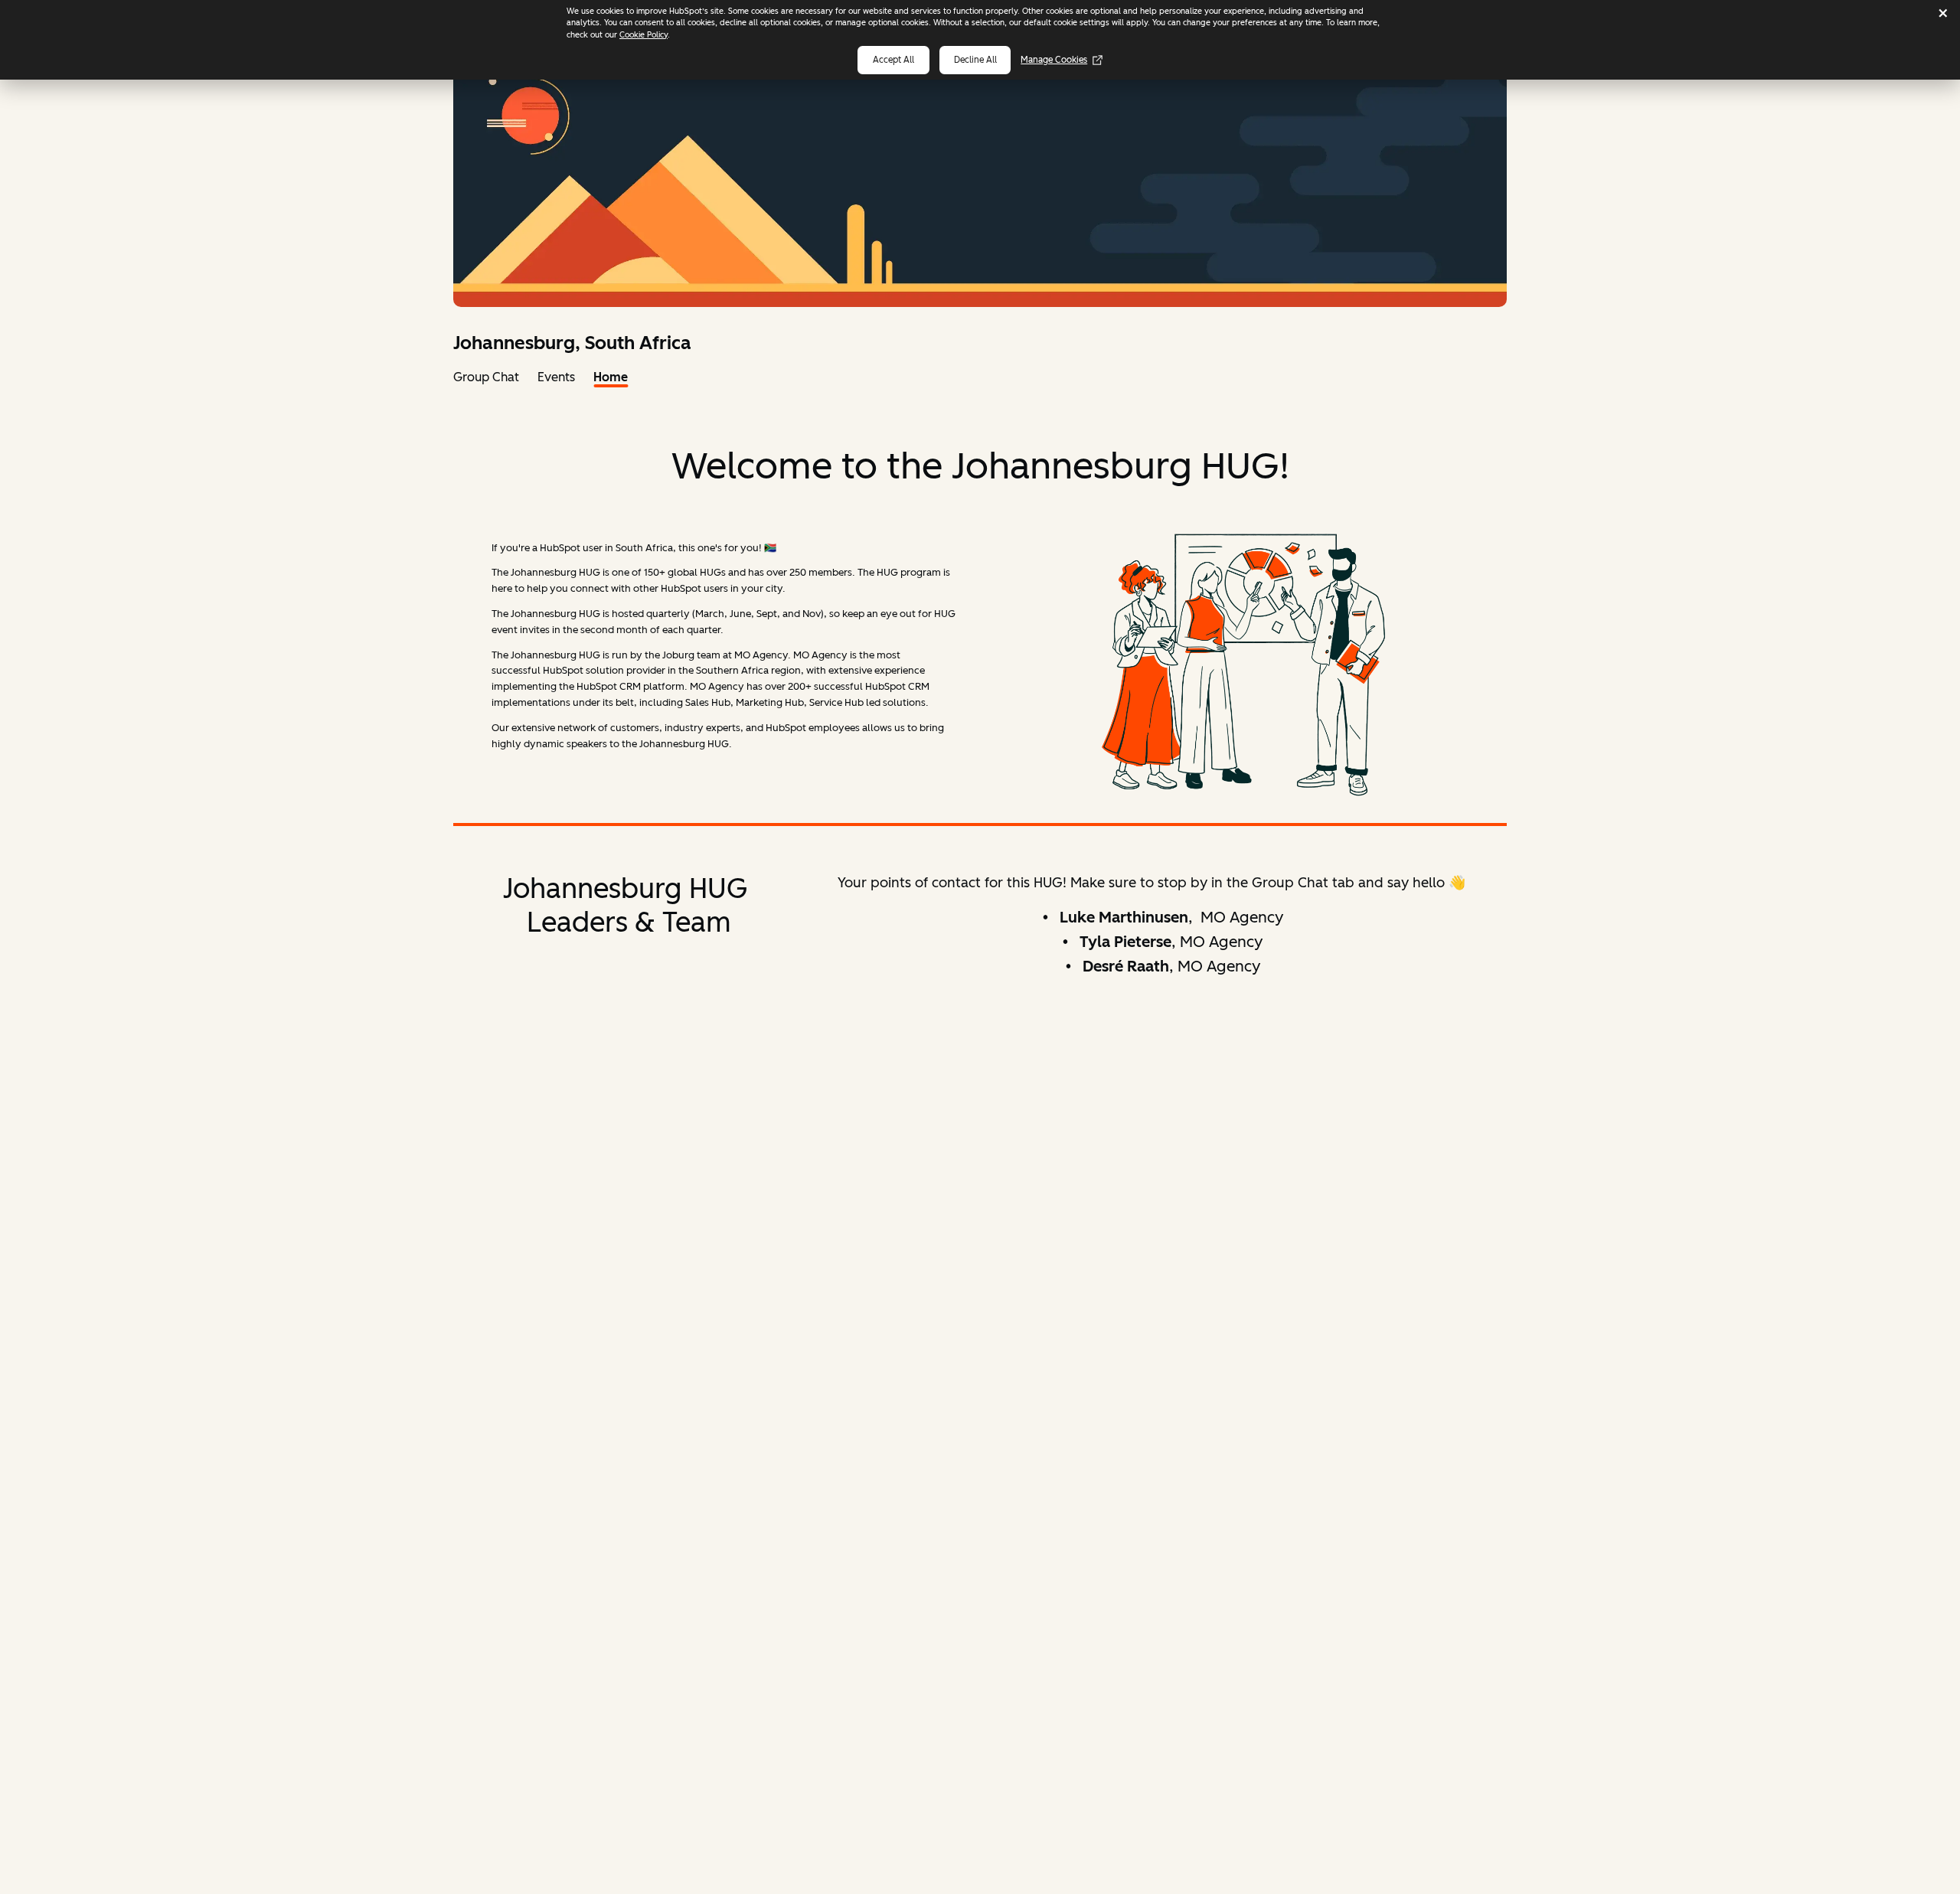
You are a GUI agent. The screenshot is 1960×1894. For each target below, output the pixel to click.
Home (611, 377)
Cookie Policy (644, 35)
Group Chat (486, 377)
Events (556, 377)
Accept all (893, 60)
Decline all (975, 60)
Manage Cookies (1054, 60)
